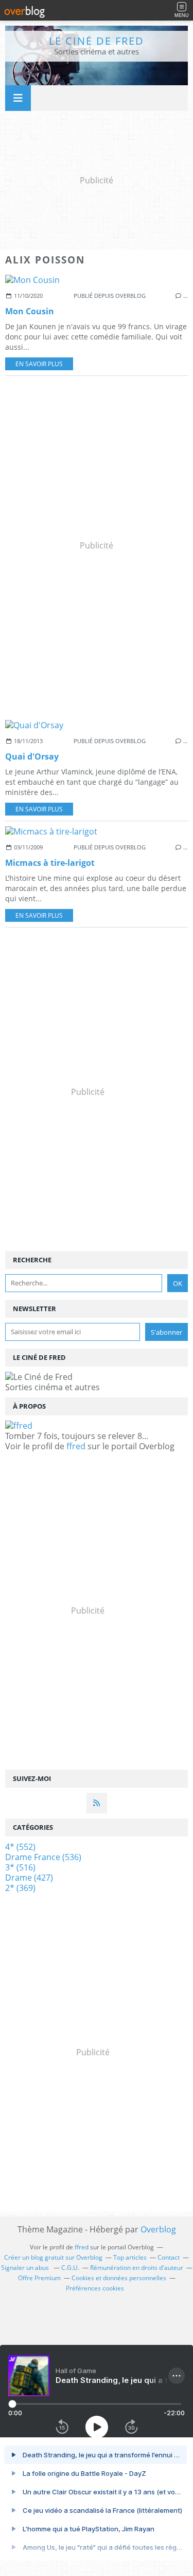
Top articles (130, 2257)
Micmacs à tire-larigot (50, 863)
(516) (20, 1867)
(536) (43, 1857)
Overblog (158, 2229)
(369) (20, 1888)
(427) (29, 1878)
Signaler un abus (26, 2268)
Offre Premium (39, 2278)
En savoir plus (39, 364)
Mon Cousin (30, 311)
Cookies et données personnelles (119, 2278)
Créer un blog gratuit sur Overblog (53, 2257)
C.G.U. (70, 2268)
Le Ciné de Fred (97, 41)
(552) (20, 1847)
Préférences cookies (95, 2288)
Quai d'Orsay (32, 756)
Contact (169, 2257)
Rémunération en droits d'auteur (137, 2268)
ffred (76, 1446)
